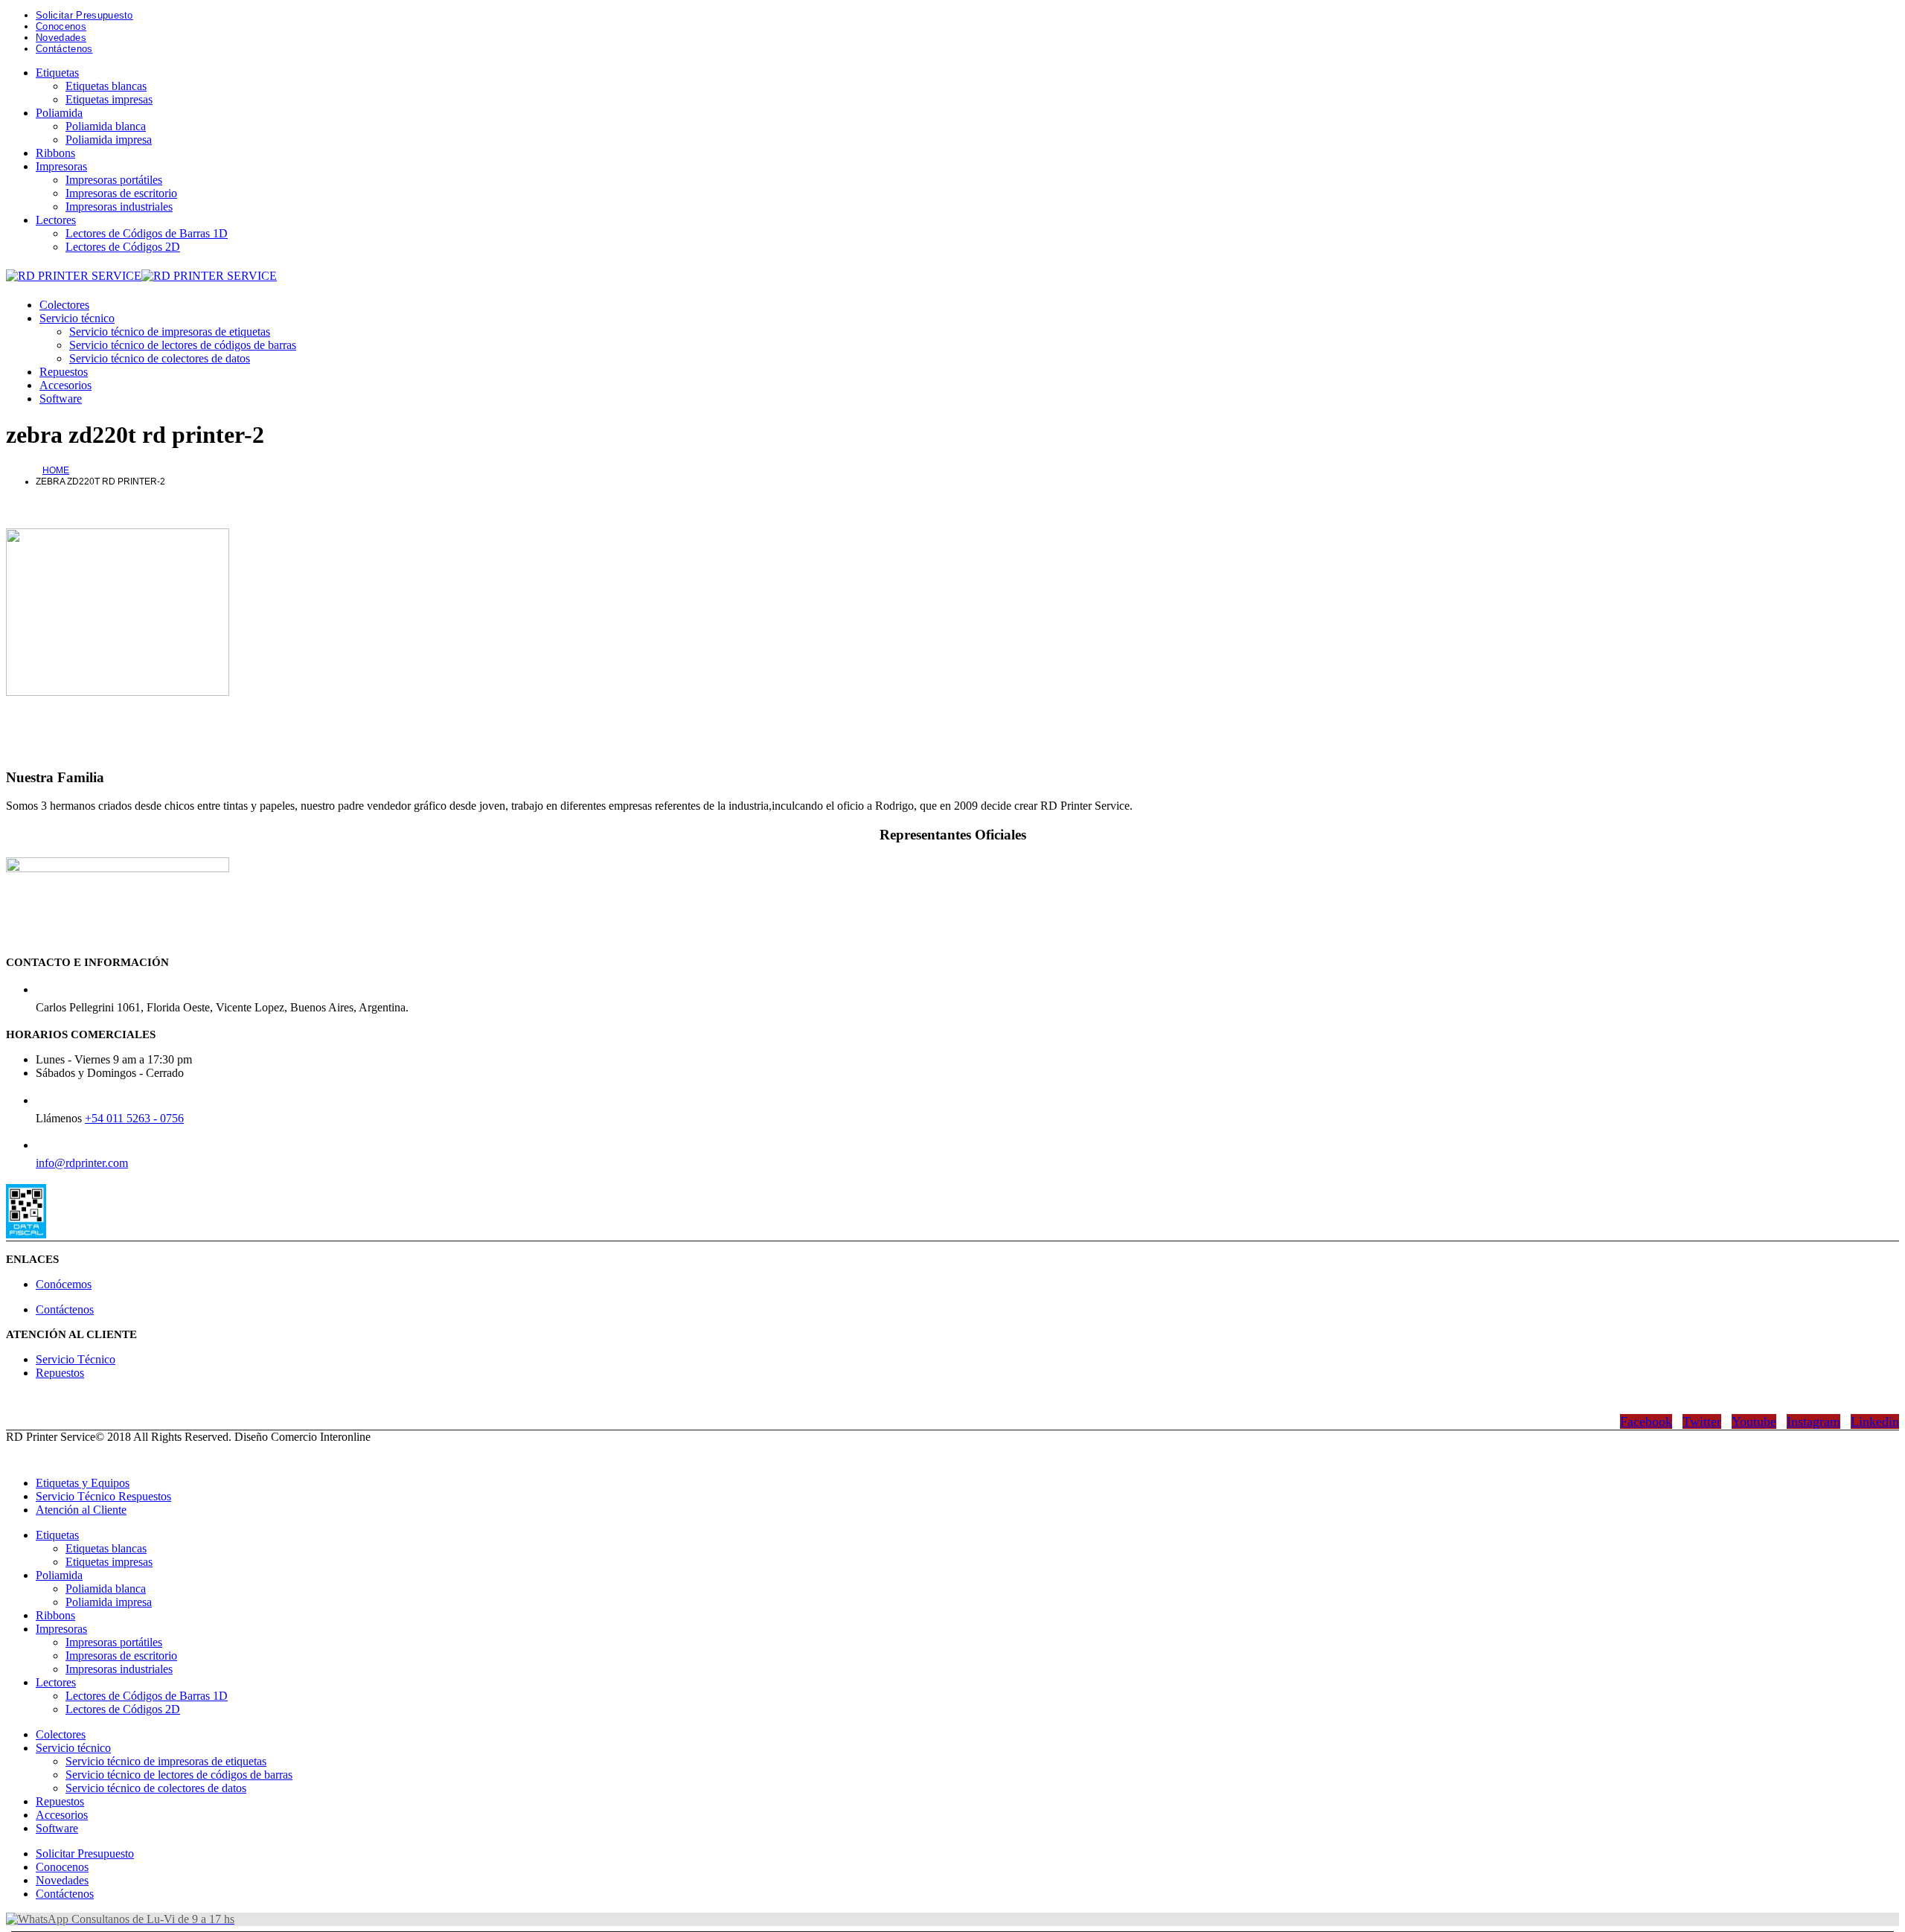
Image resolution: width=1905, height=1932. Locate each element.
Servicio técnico (77, 318)
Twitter (1702, 1421)
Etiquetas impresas (109, 99)
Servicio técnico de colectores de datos (160, 358)
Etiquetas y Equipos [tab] (83, 1483)
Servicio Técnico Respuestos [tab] (103, 1496)
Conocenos (61, 26)
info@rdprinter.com (82, 1163)
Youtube (1754, 1421)
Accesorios (65, 385)
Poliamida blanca (106, 126)
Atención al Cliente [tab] (81, 1510)
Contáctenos (64, 49)
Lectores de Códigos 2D (123, 247)
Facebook (1646, 1421)
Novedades (61, 38)
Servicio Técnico (76, 1359)
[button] (15, 1458)
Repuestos (64, 372)
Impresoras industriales (119, 207)
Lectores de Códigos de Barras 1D (147, 233)
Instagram (1813, 1421)
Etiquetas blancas (106, 86)
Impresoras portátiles (114, 180)
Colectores (64, 305)
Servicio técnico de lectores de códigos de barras (183, 345)
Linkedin (1875, 1421)
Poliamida (59, 113)
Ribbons (55, 153)
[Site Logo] (141, 276)
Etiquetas (57, 73)
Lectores (56, 220)
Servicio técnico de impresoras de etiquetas (170, 332)
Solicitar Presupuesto (84, 15)
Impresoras (61, 166)
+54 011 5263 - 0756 (134, 1118)
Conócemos (64, 1284)
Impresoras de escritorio (121, 193)
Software (61, 399)
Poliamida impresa (109, 140)
